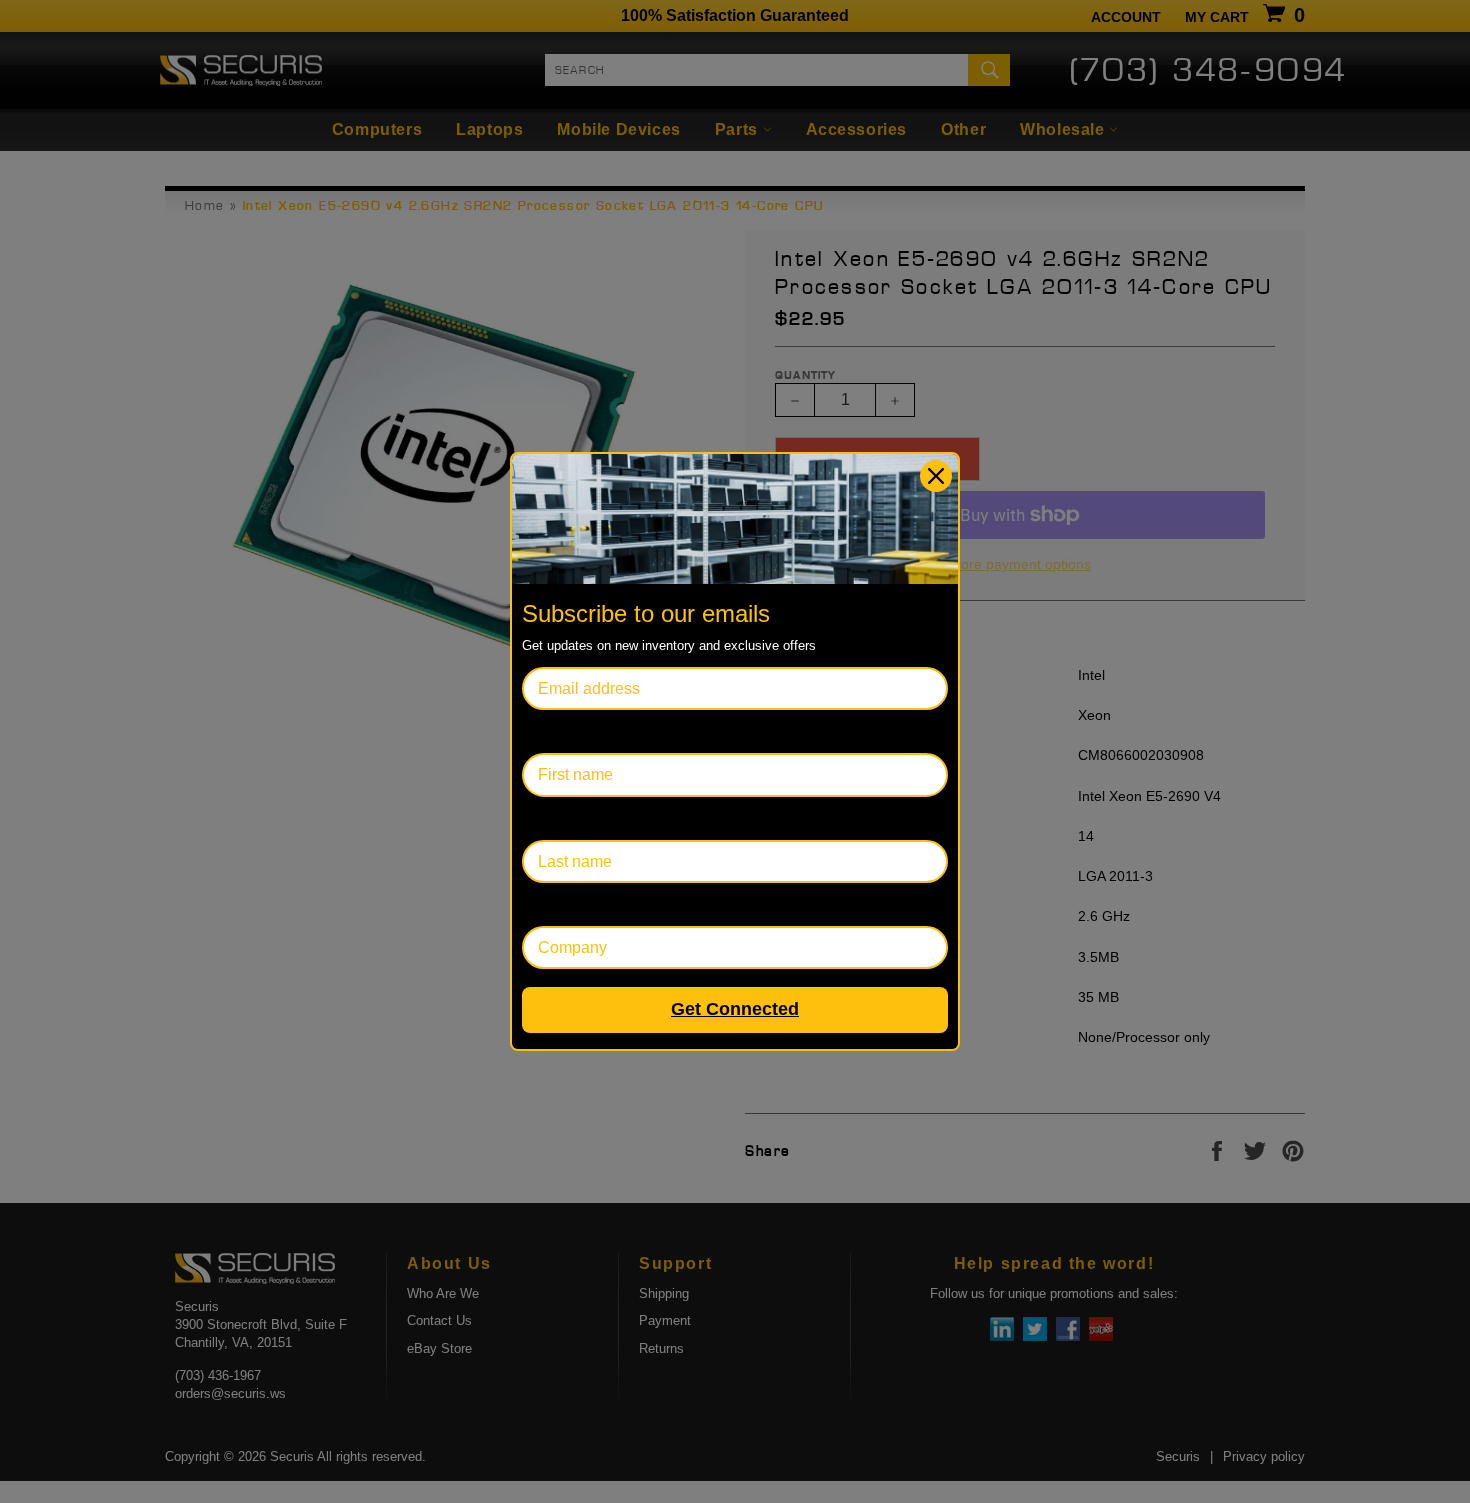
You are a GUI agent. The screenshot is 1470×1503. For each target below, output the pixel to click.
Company (556, 904)
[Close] (936, 476)
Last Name (560, 818)
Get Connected (735, 1009)
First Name (561, 731)
